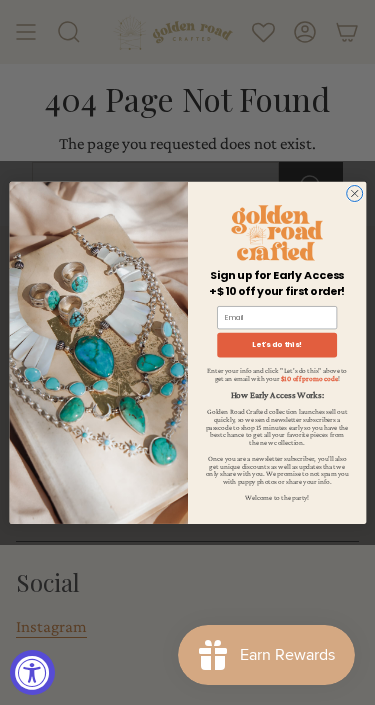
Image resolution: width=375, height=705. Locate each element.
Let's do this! (276, 344)
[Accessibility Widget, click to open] (32, 672)
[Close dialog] (354, 193)
